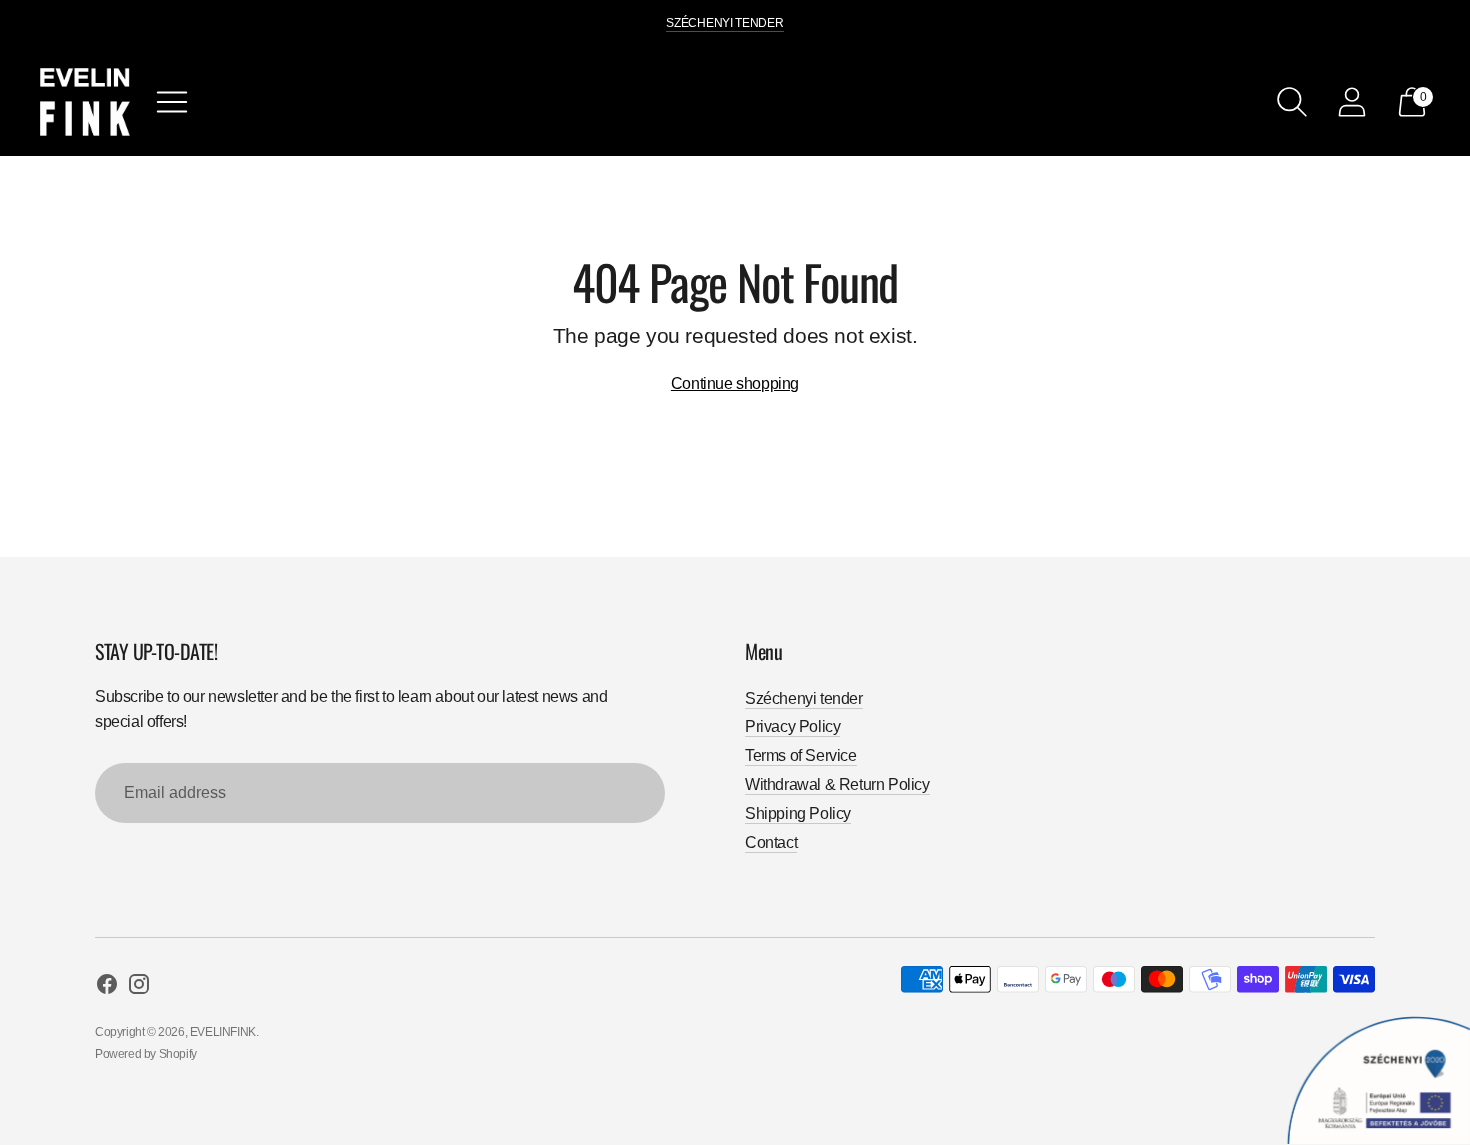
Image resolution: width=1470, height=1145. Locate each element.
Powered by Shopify (146, 1054)
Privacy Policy (792, 726)
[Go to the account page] (1352, 102)
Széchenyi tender (804, 698)
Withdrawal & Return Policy (837, 784)
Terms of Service (801, 755)
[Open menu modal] (172, 102)
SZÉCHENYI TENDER (724, 23)
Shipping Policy (798, 813)
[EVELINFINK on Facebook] (107, 988)
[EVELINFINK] (85, 102)
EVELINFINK (223, 1032)
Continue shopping (735, 383)
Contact (771, 842)
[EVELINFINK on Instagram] (139, 988)
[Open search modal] (1292, 102)
